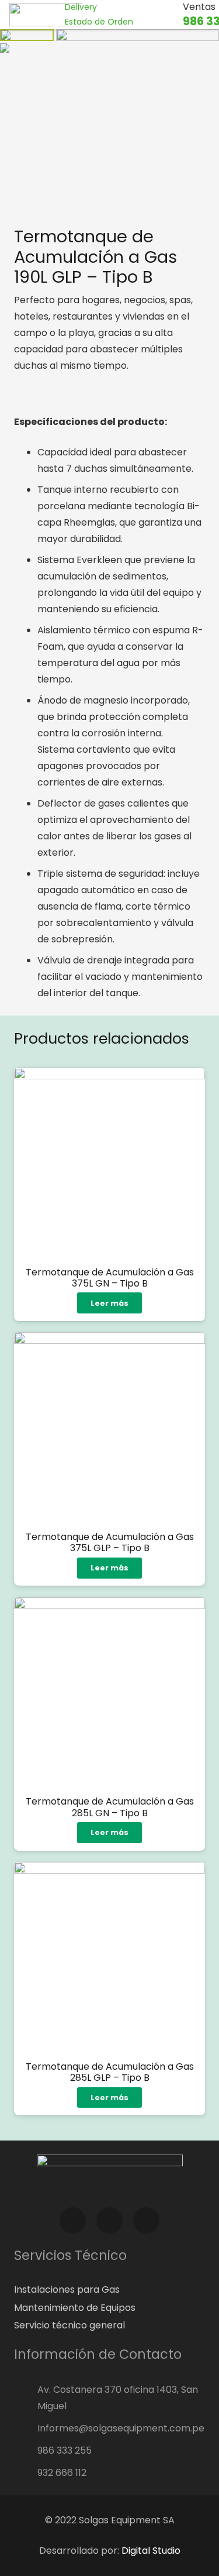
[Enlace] (46, 15)
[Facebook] (73, 2220)
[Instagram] (109, 2220)
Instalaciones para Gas (67, 2289)
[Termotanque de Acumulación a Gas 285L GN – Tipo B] (109, 1693)
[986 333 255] (26, 2451)
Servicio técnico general (69, 2325)
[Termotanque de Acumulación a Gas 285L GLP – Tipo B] (109, 1958)
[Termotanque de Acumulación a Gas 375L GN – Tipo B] (109, 1163)
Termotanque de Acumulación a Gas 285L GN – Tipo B (110, 1807)
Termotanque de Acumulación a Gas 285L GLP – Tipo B (110, 2072)
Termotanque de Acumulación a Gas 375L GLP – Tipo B (110, 1542)
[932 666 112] (26, 2473)
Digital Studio (151, 2551)
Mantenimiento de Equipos (75, 2308)
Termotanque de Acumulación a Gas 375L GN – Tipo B (110, 1278)
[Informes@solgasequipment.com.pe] (26, 2428)
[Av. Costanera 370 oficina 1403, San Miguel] (26, 2398)
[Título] (186, 1821)
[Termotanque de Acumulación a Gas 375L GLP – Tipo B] (109, 1428)
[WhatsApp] (146, 2220)
